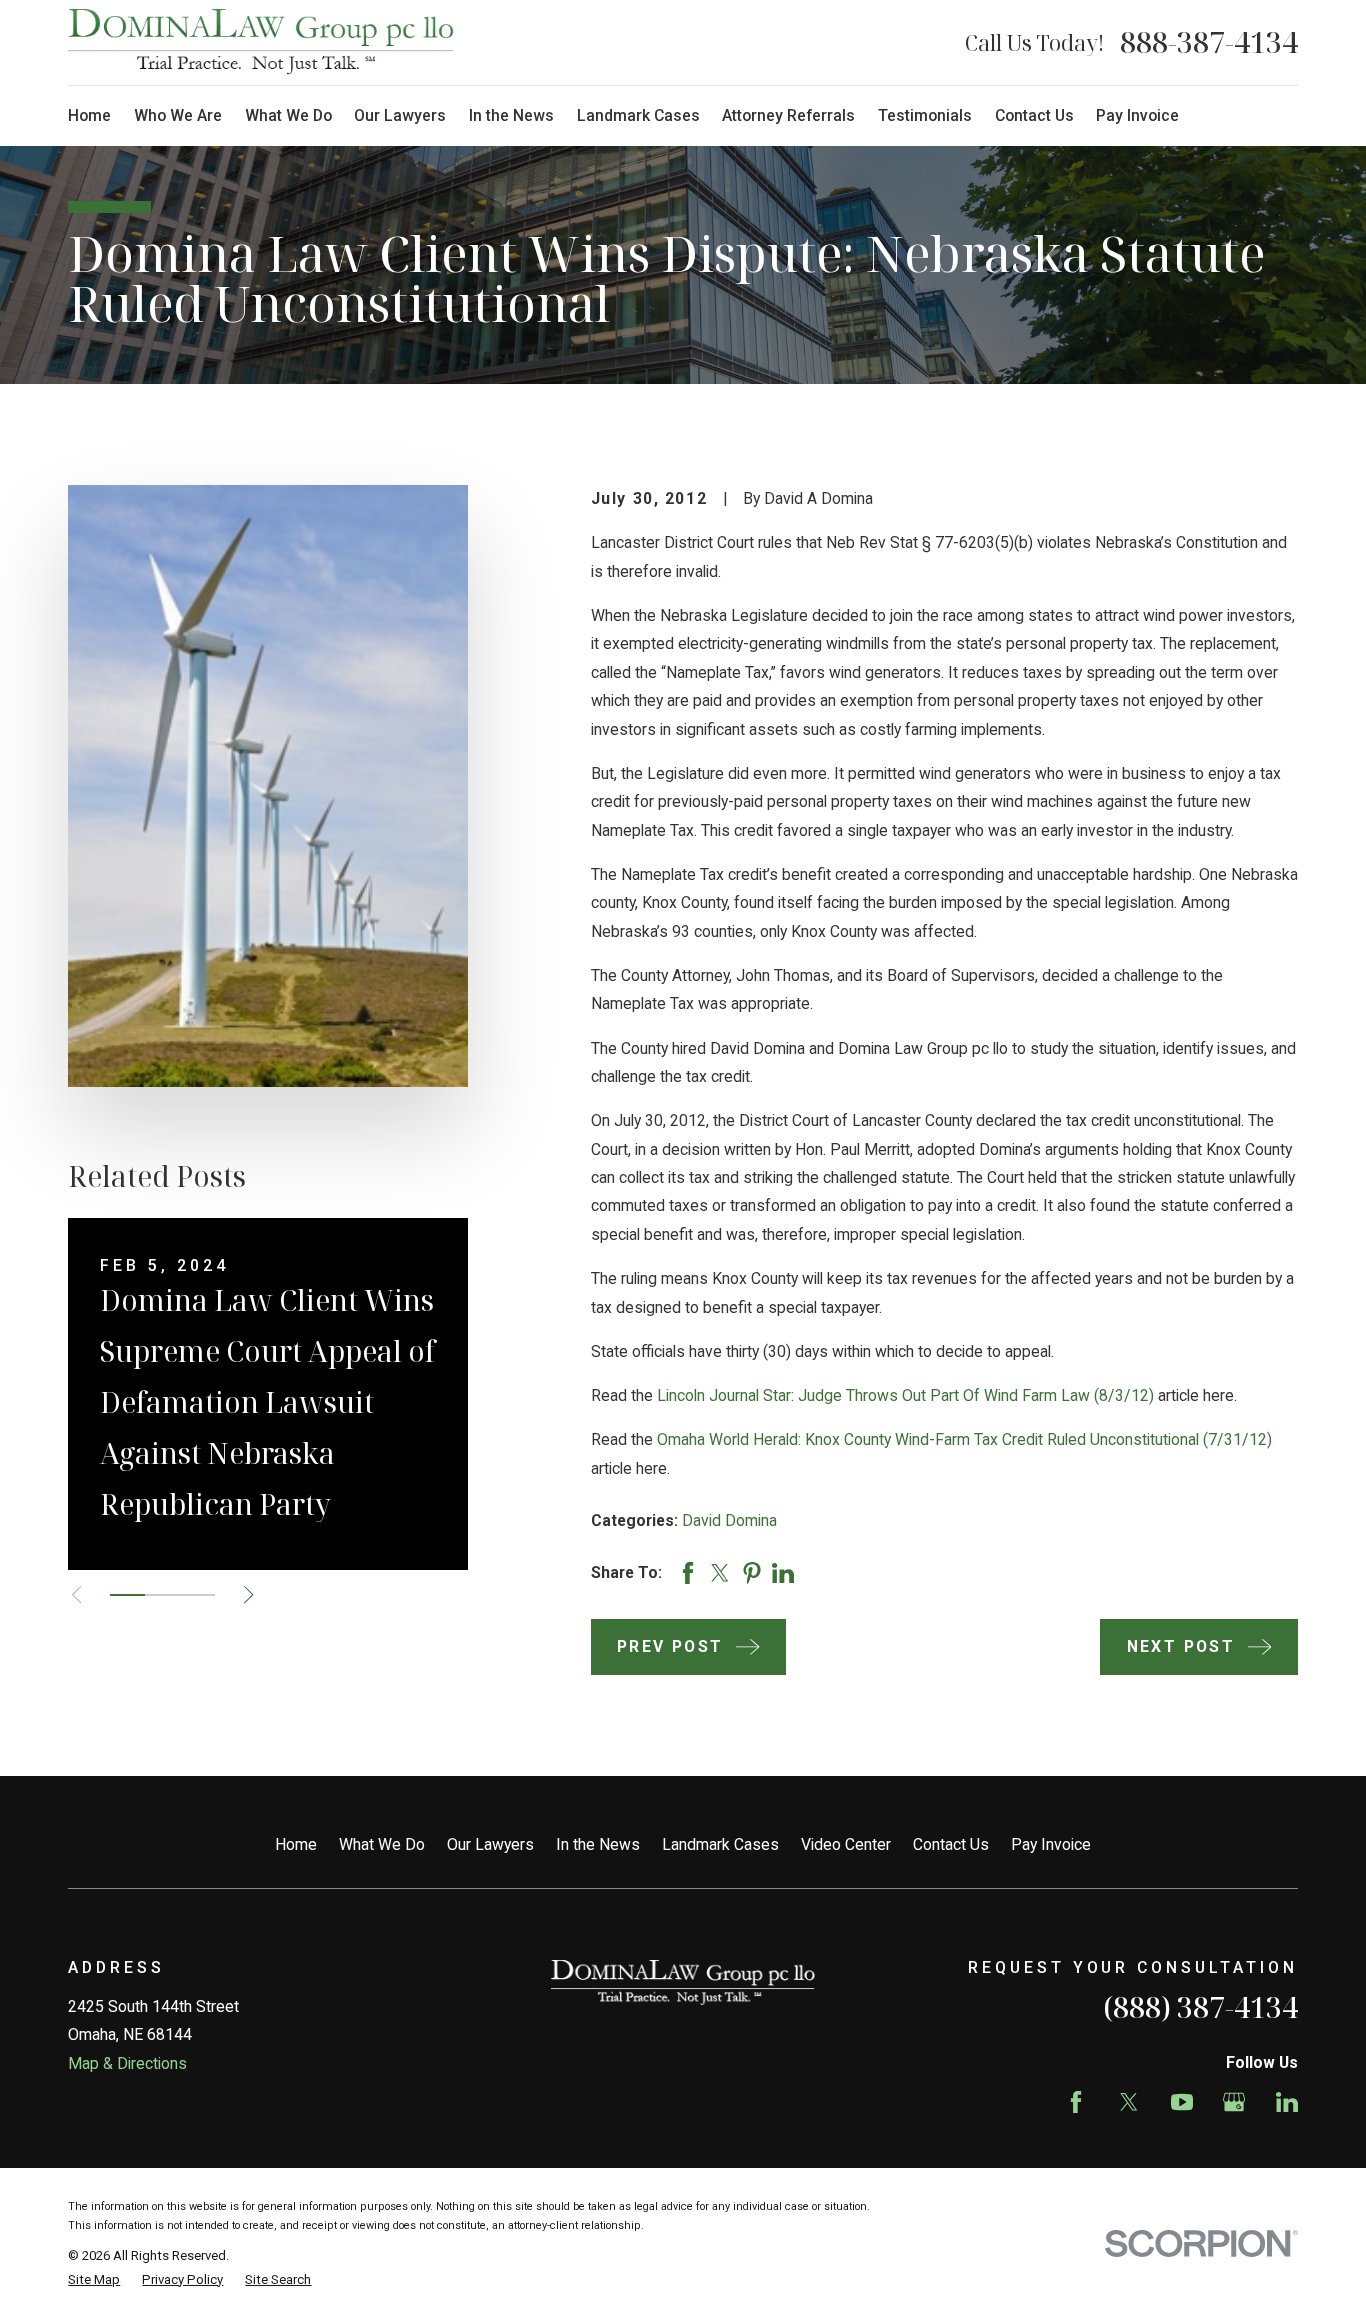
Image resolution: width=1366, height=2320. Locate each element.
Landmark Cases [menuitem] (638, 115)
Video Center (846, 1844)
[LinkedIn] (1287, 2102)
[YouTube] (1182, 2102)
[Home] (261, 42)
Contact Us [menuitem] (1034, 115)
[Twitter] (1129, 2102)
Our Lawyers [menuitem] (400, 115)
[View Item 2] (162, 1595)
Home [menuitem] (89, 115)
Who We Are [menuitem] (178, 115)
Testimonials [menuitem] (925, 115)
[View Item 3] (197, 1595)
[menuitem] (94, 2280)
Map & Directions (127, 2063)
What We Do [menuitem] (288, 115)
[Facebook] (1076, 2102)
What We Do (382, 1844)
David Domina (729, 1520)
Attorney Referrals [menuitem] (788, 115)
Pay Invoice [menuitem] (1137, 115)
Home (296, 1844)
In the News (598, 1844)
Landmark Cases (720, 1844)
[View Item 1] (127, 1595)
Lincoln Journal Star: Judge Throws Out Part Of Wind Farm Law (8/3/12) (905, 1395)
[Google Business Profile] (1234, 2102)
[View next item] (248, 1594)
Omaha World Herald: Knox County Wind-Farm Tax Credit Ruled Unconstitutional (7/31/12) (964, 1439)
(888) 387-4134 (1200, 2007)
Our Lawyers (490, 1844)
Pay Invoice (1051, 1844)
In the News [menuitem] (511, 115)
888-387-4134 (1209, 42)
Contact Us (951, 1844)
